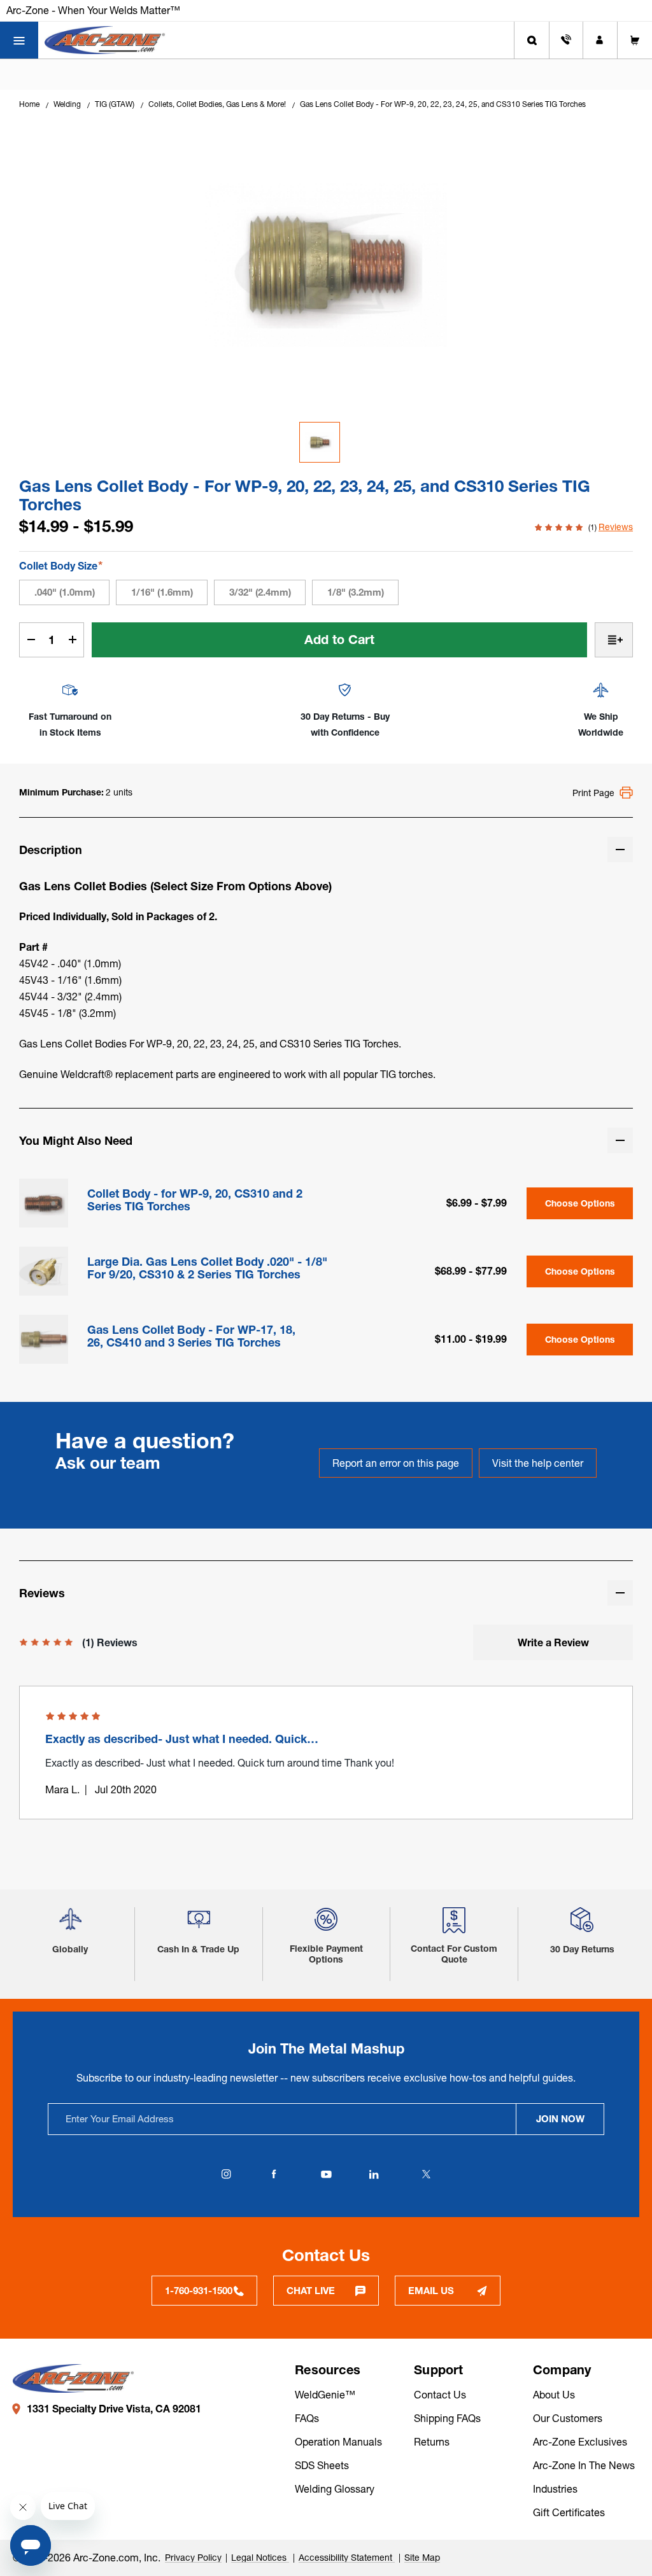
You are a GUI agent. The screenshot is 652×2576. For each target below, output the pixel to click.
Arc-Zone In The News (584, 2465)
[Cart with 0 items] (635, 40)
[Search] (532, 40)
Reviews (616, 527)
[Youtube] (326, 2174)
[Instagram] (226, 2174)
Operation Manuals (338, 2442)
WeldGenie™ (325, 2395)
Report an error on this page (396, 1463)
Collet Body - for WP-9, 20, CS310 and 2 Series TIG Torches (195, 1200)
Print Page (593, 793)
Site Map (422, 2558)
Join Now (560, 2119)
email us (431, 2291)
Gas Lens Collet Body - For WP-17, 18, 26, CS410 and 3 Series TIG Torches (191, 1336)
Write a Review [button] (553, 1642)
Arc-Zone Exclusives (580, 2442)
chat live (311, 2291)
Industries (555, 2489)
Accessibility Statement (347, 2558)
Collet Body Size (61, 565)
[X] (426, 2174)
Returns (432, 2442)
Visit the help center (538, 1463)
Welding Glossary (335, 2489)
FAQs (307, 2418)
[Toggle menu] (19, 40)
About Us (554, 2395)
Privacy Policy (193, 2558)
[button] (70, 1924)
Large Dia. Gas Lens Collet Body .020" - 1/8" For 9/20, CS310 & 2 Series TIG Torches (207, 1268)
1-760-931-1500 (199, 2291)
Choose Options (580, 1203)
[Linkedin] (374, 2174)
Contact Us (440, 2395)
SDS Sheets (322, 2465)
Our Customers (568, 2418)
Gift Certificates (569, 2512)
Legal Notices (260, 2558)
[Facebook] (274, 2174)
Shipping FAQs (447, 2418)
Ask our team (108, 1463)
